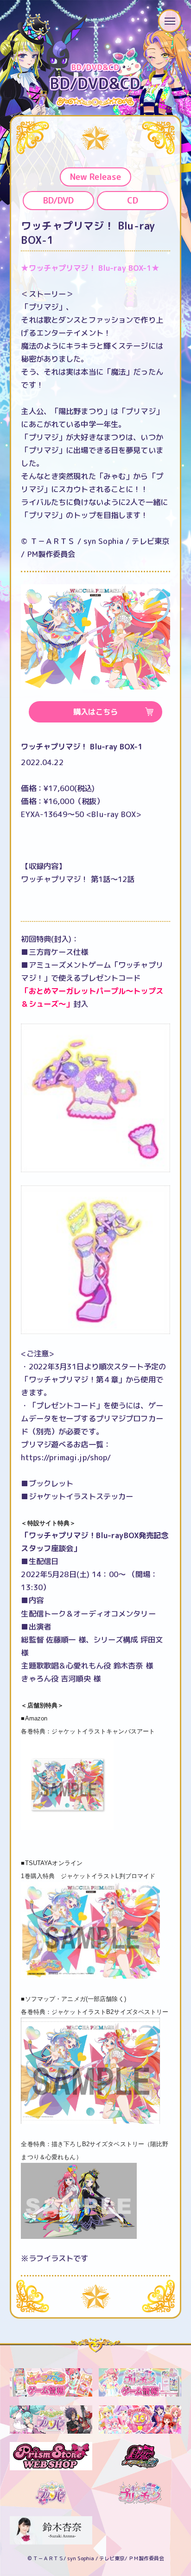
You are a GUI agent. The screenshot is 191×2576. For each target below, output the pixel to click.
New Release (95, 177)
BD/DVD (58, 200)
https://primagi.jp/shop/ (66, 1457)
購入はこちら (95, 712)
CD (133, 200)
